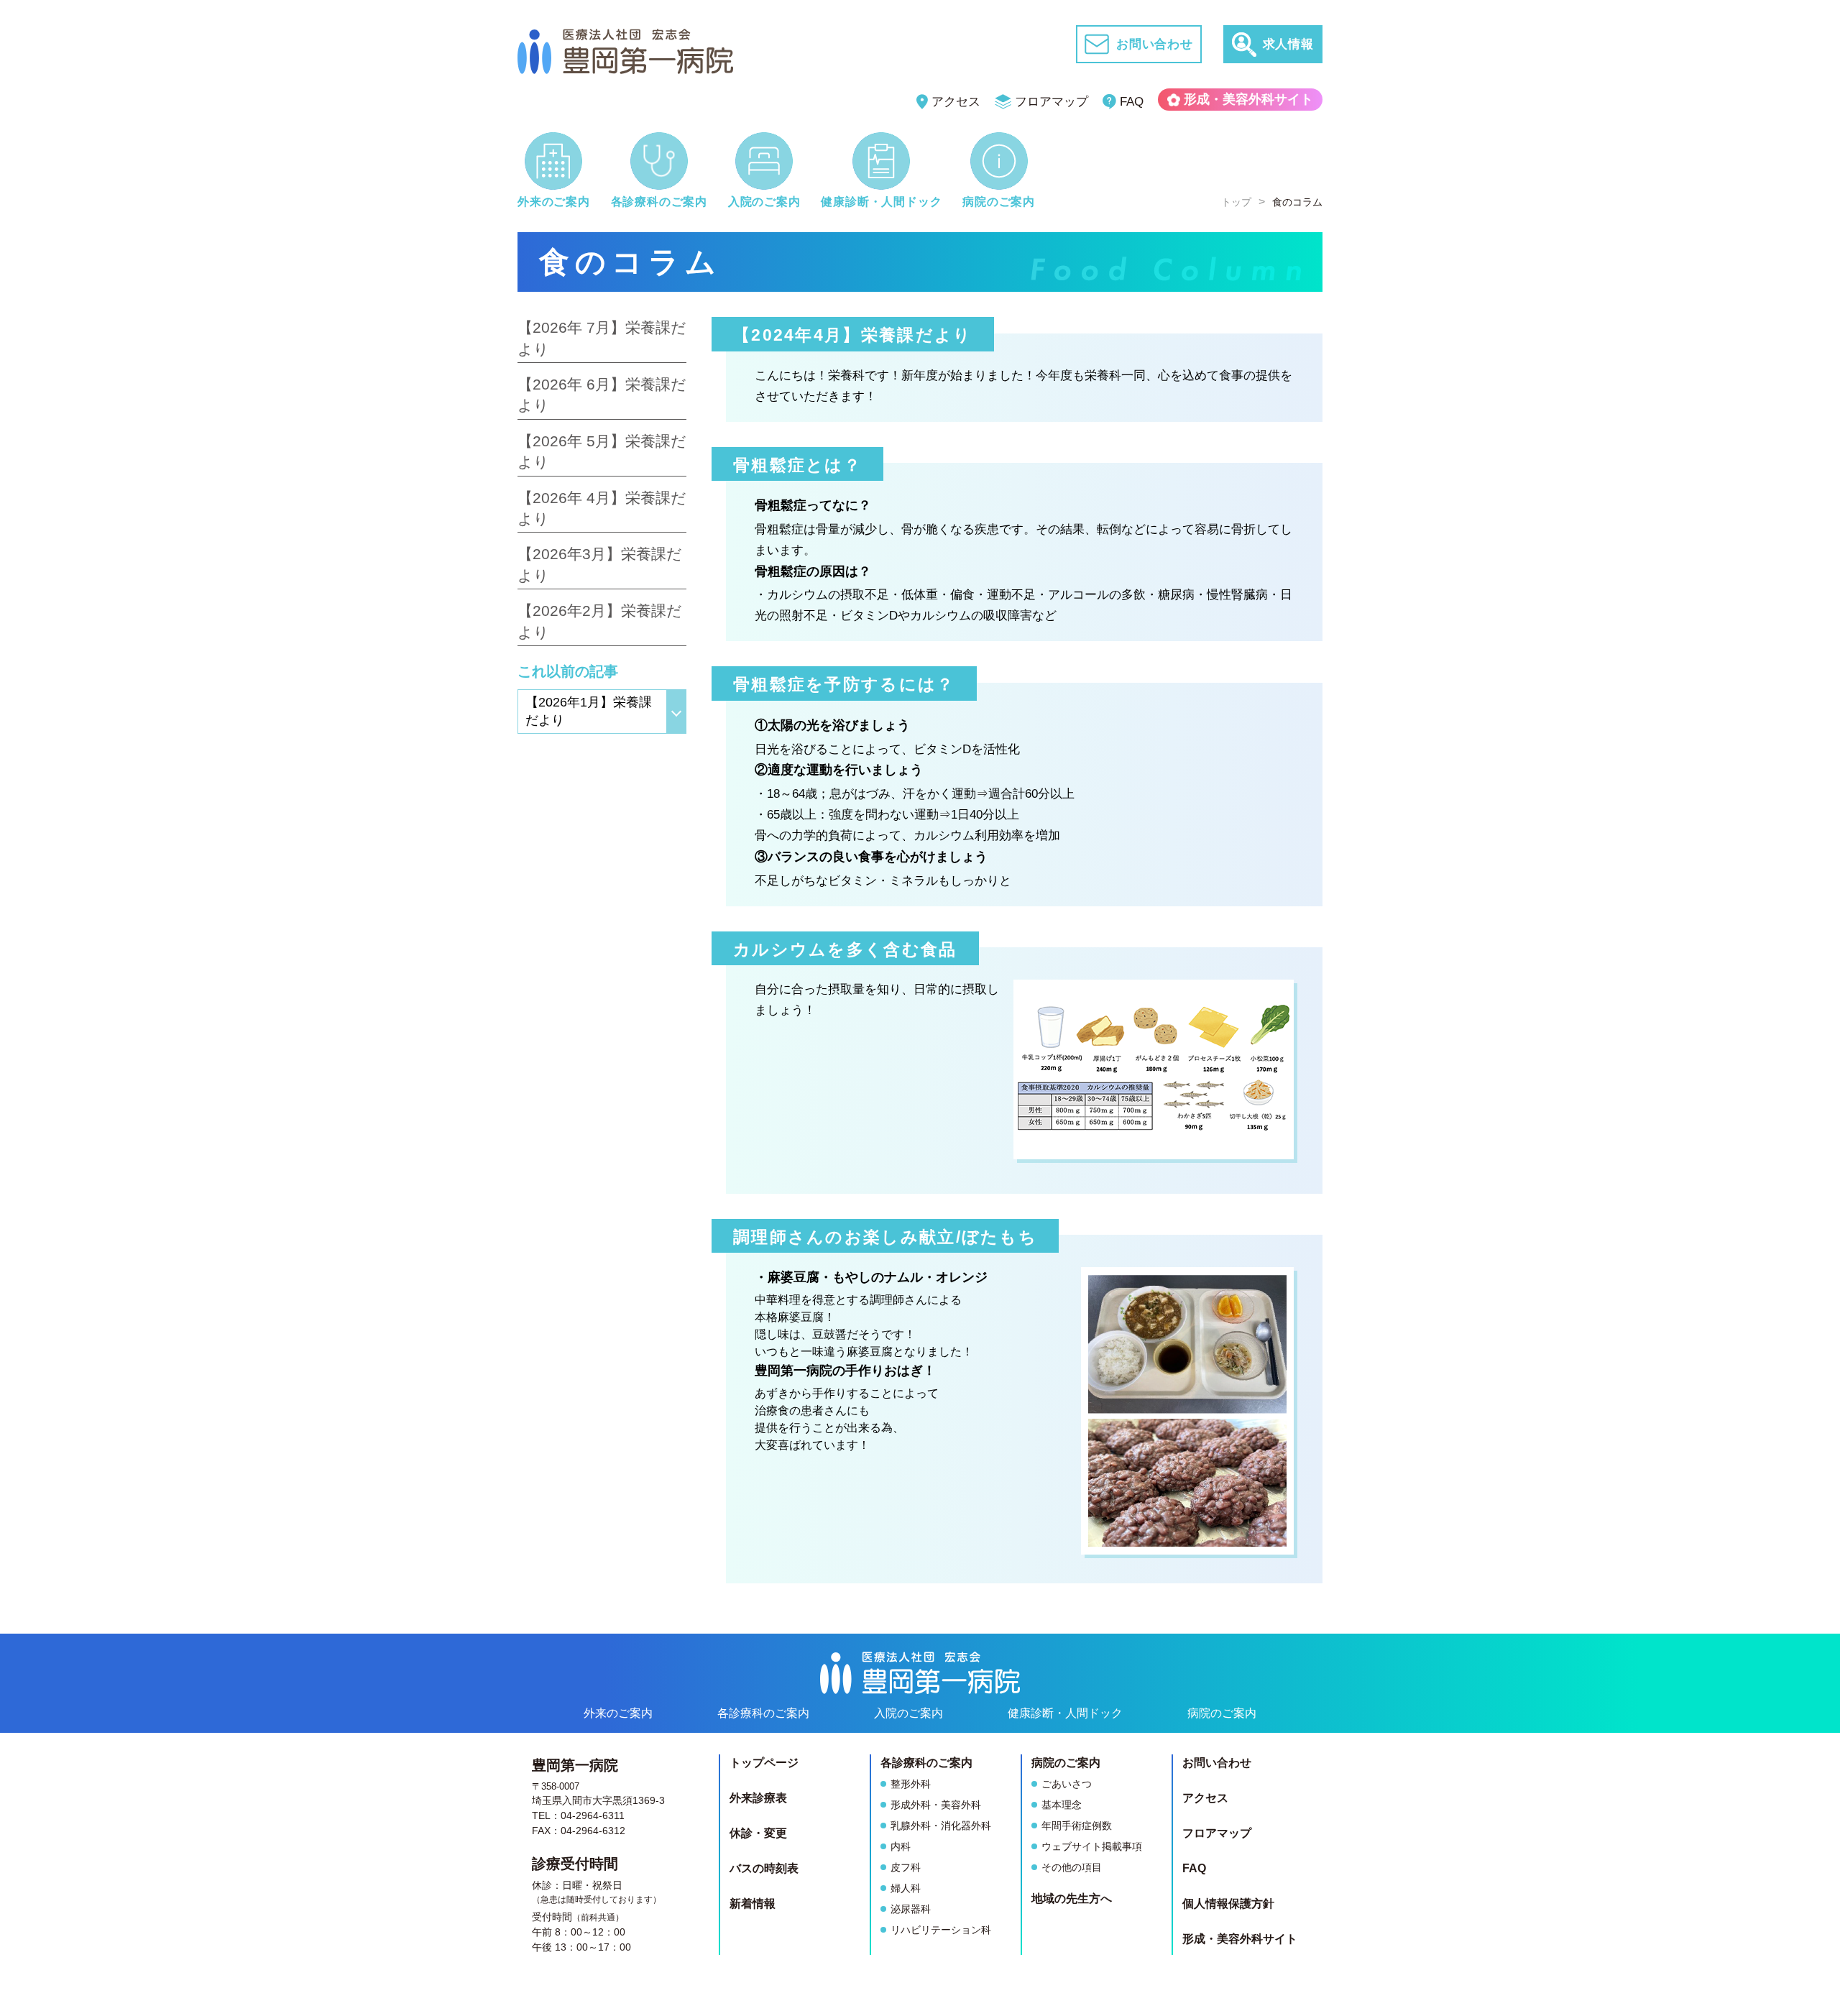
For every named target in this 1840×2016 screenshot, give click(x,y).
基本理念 (1062, 1805)
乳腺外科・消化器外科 (941, 1826)
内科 (901, 1846)
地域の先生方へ (1072, 1898)
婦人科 (906, 1888)
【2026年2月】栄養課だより (600, 621)
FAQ (1132, 102)
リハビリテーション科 (941, 1930)
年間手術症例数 (1077, 1826)
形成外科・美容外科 (936, 1805)
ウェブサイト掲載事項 (1092, 1846)
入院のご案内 (908, 1713)
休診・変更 (758, 1833)
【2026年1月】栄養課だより (589, 711)
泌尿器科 (911, 1909)
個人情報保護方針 (1228, 1904)
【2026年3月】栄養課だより (600, 564)
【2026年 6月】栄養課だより (602, 395)
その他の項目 (1072, 1867)
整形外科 (911, 1784)
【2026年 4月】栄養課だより (602, 508)
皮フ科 (906, 1867)
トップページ (764, 1763)
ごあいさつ (1067, 1784)
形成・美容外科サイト (1248, 99)
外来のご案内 (618, 1713)
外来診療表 (758, 1798)
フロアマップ (1052, 102)
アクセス (956, 102)
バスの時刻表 (764, 1868)
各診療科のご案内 (763, 1713)
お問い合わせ (1217, 1763)
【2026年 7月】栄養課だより (602, 338)
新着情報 (753, 1904)
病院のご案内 (1222, 1713)
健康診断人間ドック (1065, 1713)
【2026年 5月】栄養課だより (602, 451)
